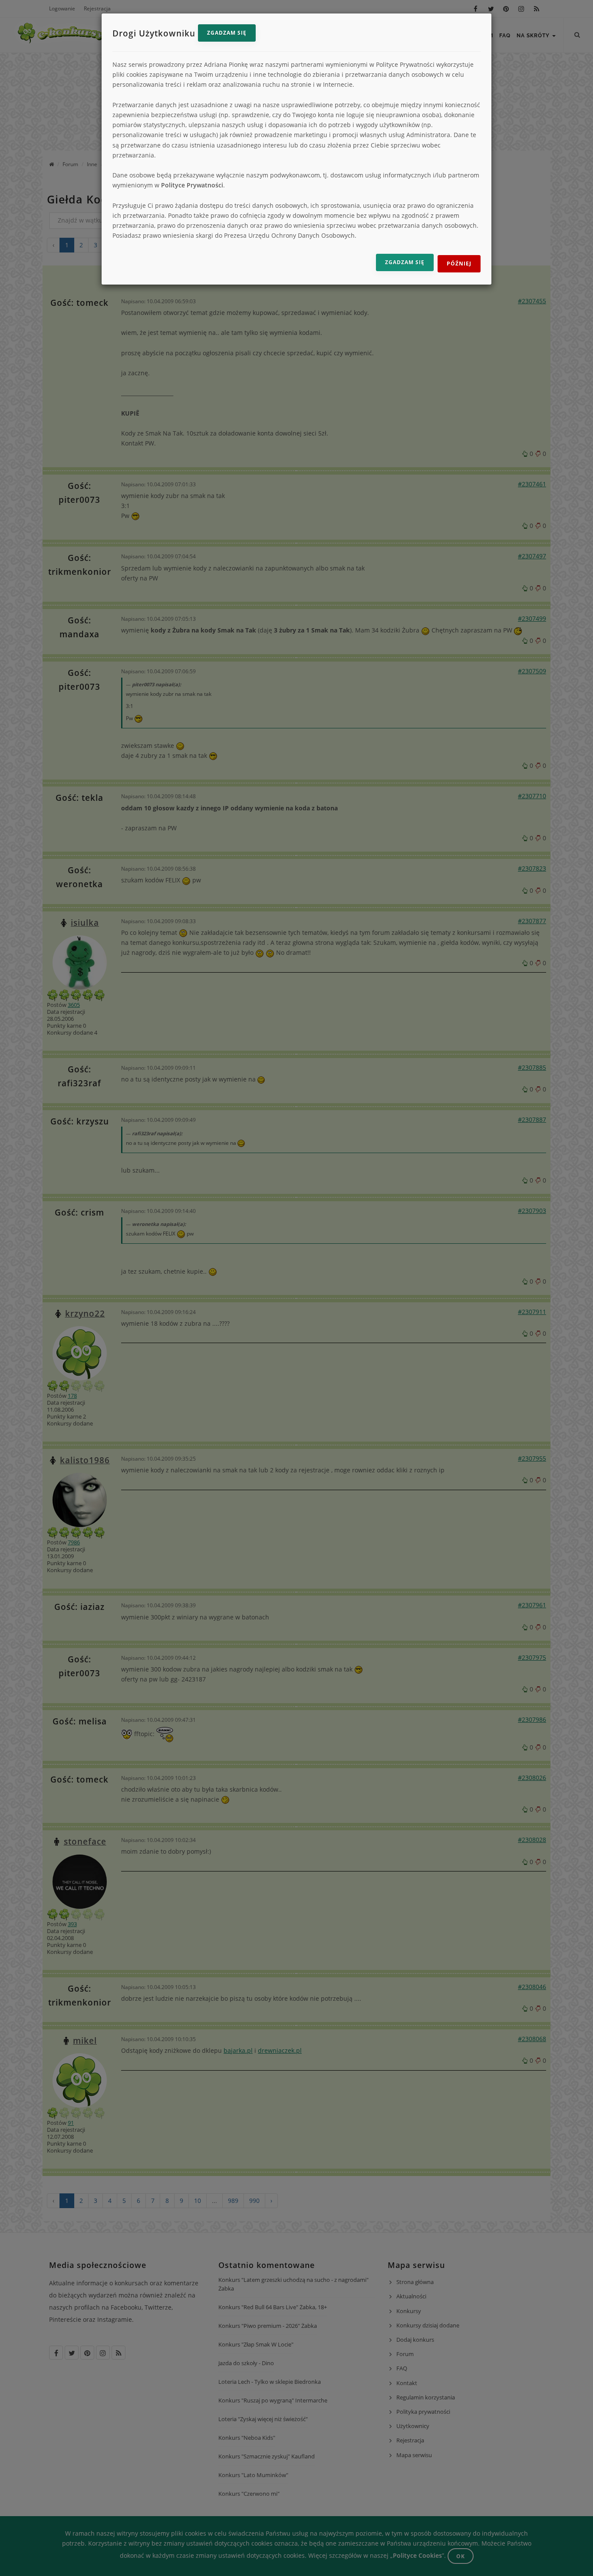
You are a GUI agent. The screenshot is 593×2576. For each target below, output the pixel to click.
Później (459, 264)
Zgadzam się (227, 33)
